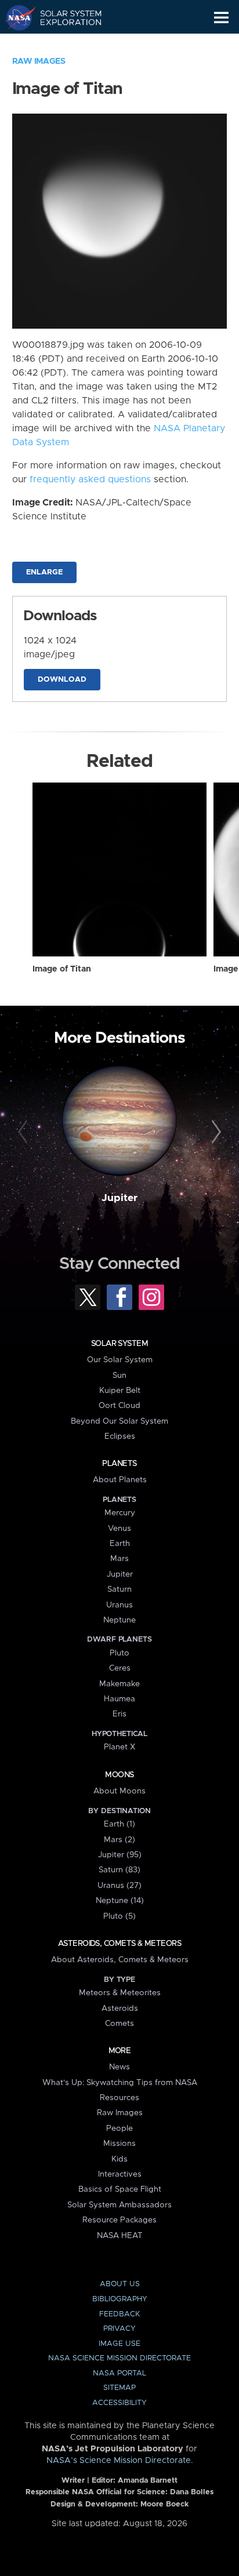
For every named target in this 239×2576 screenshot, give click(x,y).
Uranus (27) (119, 1886)
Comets (119, 2024)
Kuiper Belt (120, 1391)
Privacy (119, 2329)
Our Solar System (120, 1360)
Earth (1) (119, 1824)
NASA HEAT (120, 2236)
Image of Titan (62, 969)
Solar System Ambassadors (119, 2205)
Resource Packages (119, 2220)
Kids (119, 2159)
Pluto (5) (119, 1916)
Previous (25, 1132)
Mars (119, 1559)
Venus (119, 1529)
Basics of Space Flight (120, 2189)
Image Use (119, 2344)
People (119, 2129)
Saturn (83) (119, 1870)
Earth (120, 1544)
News (119, 2067)
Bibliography (120, 2299)
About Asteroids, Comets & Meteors (120, 1960)
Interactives (120, 2174)
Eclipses (120, 1436)
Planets (119, 1464)
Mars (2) (119, 1840)
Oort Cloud (119, 1406)
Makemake (119, 1684)
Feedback (119, 2314)
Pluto (119, 1653)
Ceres (120, 1668)
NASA (15, 17)
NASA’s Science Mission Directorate (119, 2461)
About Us (120, 2284)
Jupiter (119, 1198)
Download (62, 680)
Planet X (119, 1747)
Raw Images (39, 61)
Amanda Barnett (148, 2481)
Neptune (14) (120, 1901)
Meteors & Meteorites (120, 1993)
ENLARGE (44, 572)
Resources (119, 2098)
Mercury (120, 1513)
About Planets (120, 1480)
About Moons (119, 1791)
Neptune (119, 1620)
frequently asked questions (90, 479)
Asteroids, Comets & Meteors (119, 1944)
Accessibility (119, 2403)
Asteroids (120, 2009)
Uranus (119, 1605)
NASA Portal (119, 2373)
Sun (119, 1376)
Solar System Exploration (64, 17)
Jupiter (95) (120, 1855)
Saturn (119, 1589)
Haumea (119, 1699)
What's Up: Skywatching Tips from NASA (120, 2083)
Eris (119, 1714)
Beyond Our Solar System (119, 1421)
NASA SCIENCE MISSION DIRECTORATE (119, 2358)
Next (214, 1132)
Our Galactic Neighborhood (64, 44)
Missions (119, 2144)
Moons (119, 1775)
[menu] (221, 18)
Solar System (119, 1344)
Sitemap (119, 2388)
